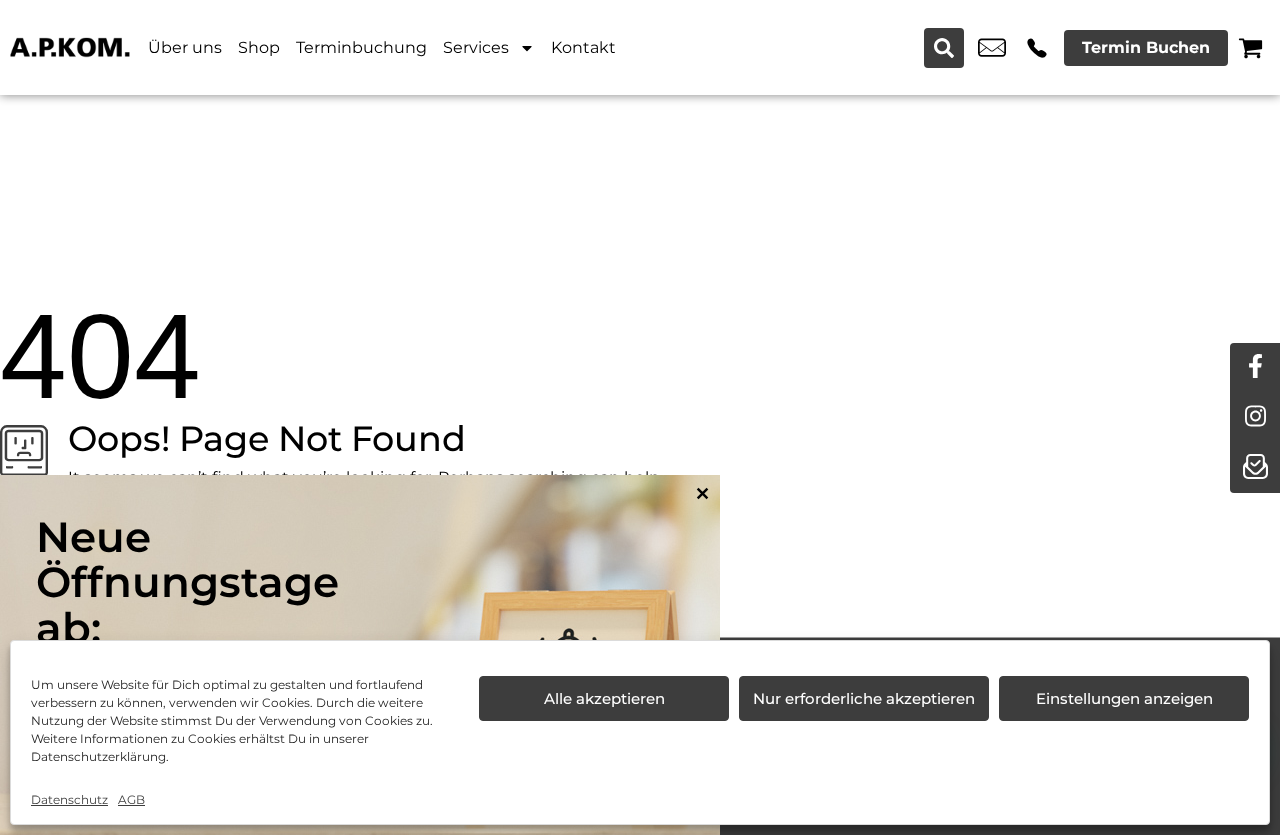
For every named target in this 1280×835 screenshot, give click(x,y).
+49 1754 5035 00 (1037, 48)
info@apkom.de (992, 48)
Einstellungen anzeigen (1124, 698)
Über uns (185, 47)
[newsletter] (1255, 468)
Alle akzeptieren (604, 698)
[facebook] (1255, 368)
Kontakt (583, 47)
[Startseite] (70, 47)
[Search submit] (944, 48)
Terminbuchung (361, 47)
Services (476, 47)
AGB (131, 799)
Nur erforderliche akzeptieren (864, 698)
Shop (259, 47)
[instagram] (1255, 418)
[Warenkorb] (1250, 47)
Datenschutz (69, 799)
